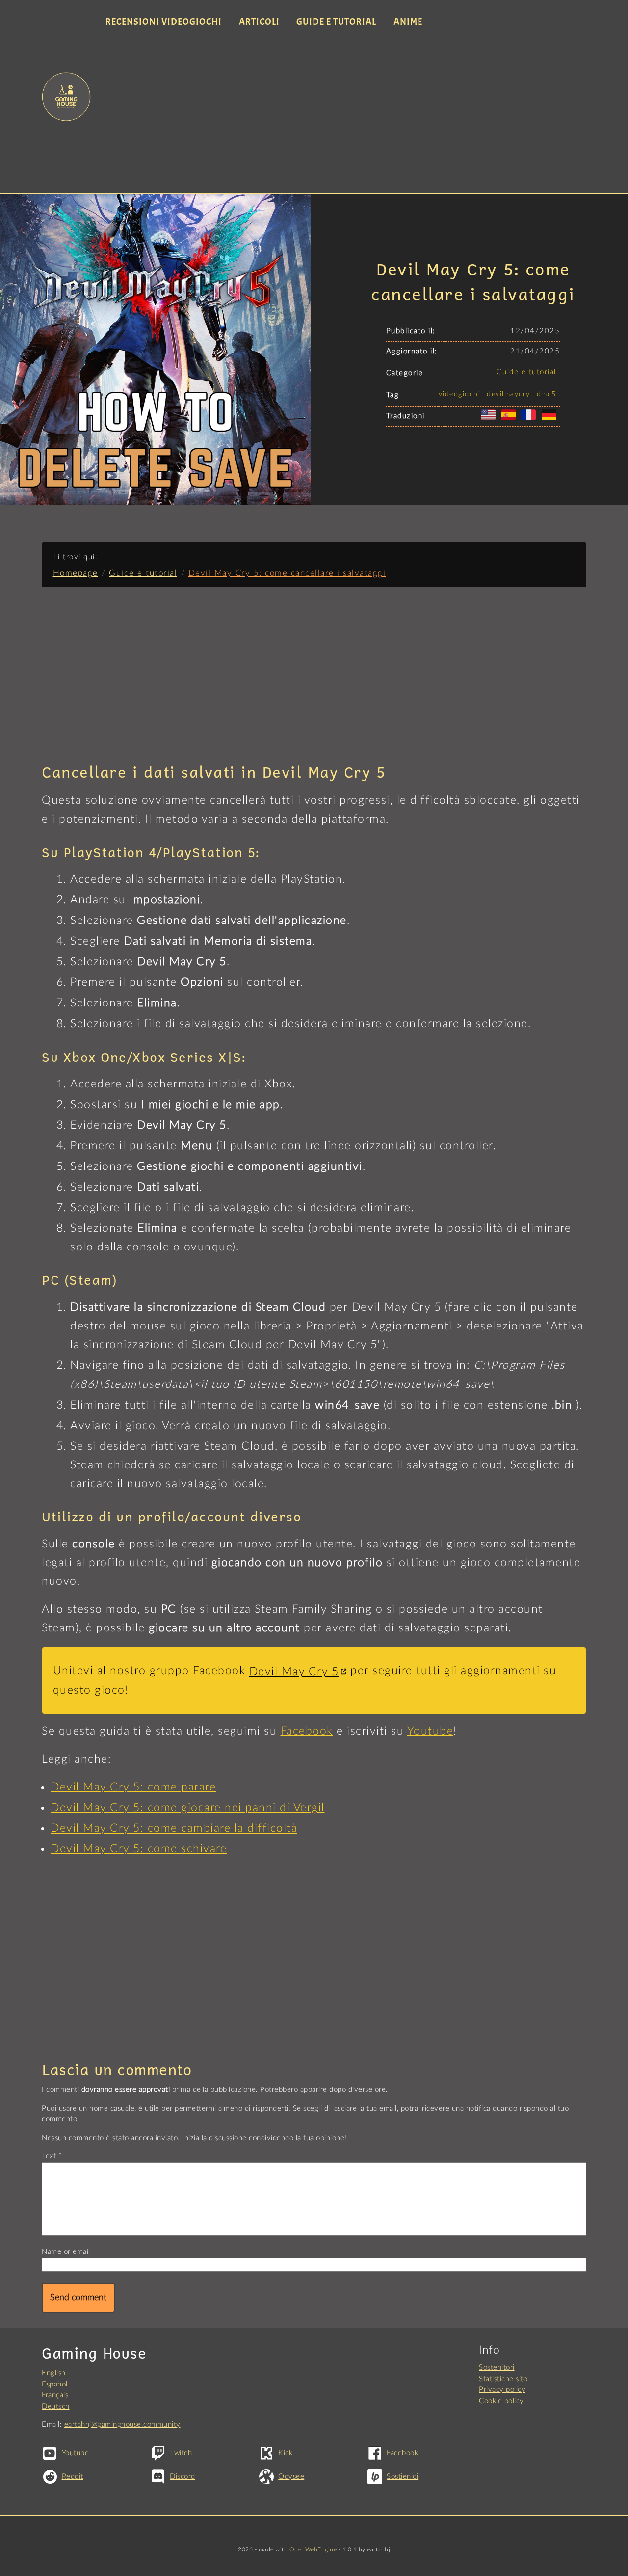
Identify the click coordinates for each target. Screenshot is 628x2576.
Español (55, 2384)
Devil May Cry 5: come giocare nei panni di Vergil (188, 1808)
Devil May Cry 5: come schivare (139, 1849)
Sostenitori (497, 2368)
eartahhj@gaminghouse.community (122, 2425)
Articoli (259, 22)
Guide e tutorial (336, 22)
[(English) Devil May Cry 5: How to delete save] (490, 420)
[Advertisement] (342, 112)
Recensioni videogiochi (164, 22)
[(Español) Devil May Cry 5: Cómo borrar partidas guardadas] (510, 420)
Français (55, 2395)
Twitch (181, 2453)
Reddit (73, 2477)
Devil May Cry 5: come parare (133, 1787)
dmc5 (547, 394)
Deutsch (56, 2406)
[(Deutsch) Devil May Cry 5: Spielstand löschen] (551, 420)
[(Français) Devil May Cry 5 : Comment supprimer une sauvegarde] (530, 420)
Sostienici (402, 2477)
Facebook (307, 1731)
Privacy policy (502, 2390)
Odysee (291, 2477)
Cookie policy (501, 2401)
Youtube (431, 1731)
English (54, 2373)
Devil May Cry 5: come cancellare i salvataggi (287, 573)
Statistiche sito (503, 2379)
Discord (183, 2477)
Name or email (66, 2252)
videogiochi (460, 394)
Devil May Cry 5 (294, 1672)
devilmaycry (509, 394)
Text (49, 2156)
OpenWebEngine (313, 2549)
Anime (408, 22)
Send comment (78, 2298)
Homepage (76, 573)
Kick (285, 2453)
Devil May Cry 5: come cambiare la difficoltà (174, 1828)
